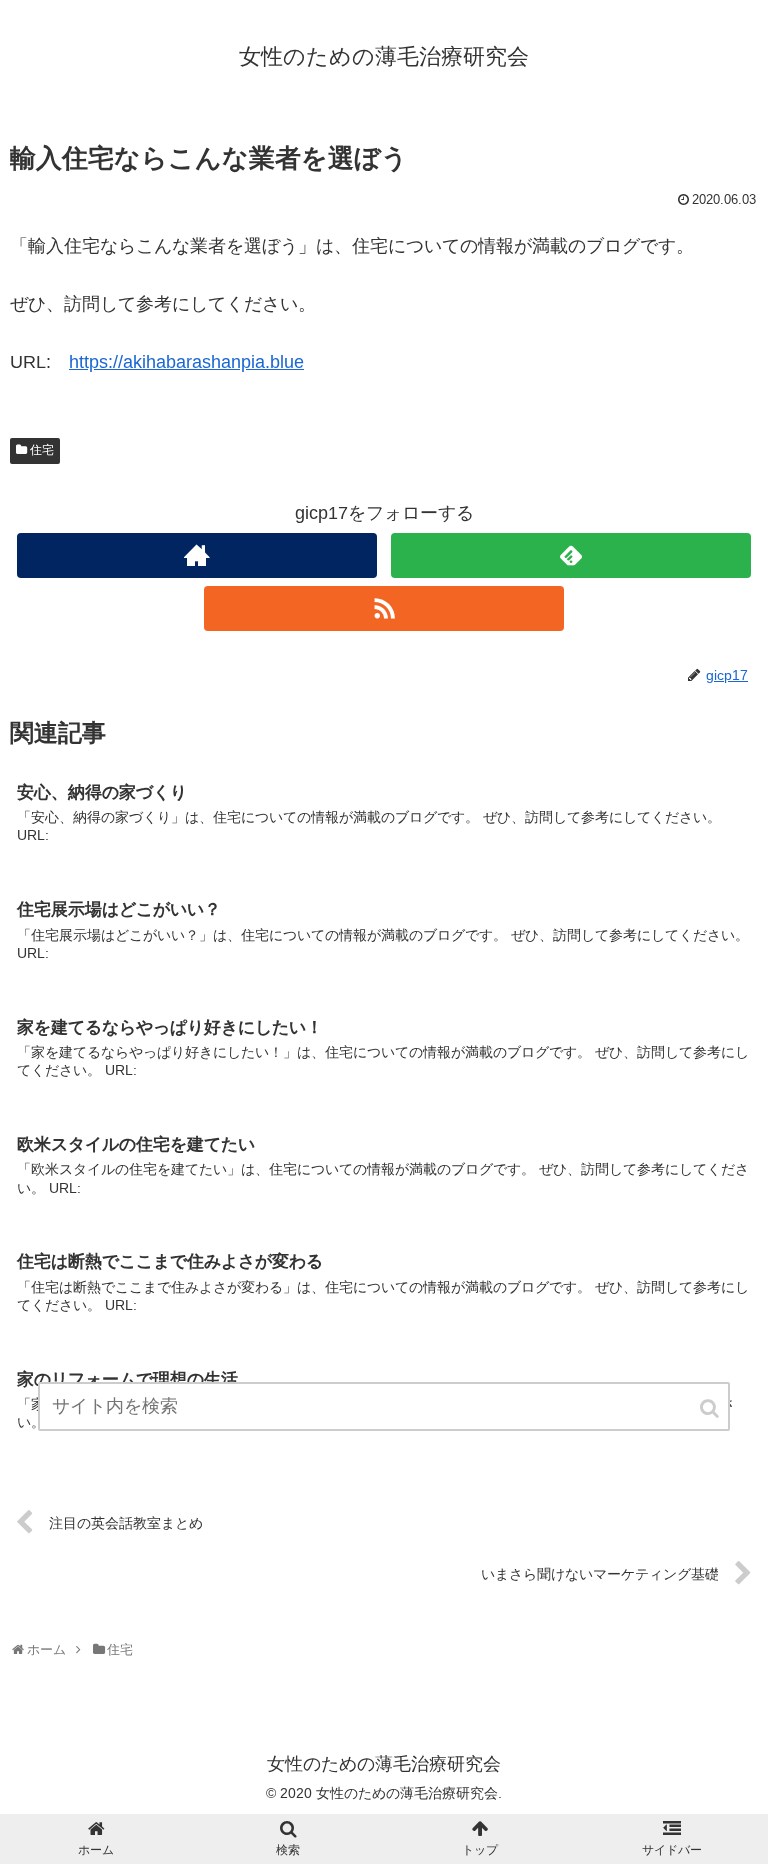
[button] (711, 1408)
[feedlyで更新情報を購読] (570, 555)
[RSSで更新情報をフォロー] (383, 608)
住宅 (42, 450)
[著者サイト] (196, 555)
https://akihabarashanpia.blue (186, 362)
